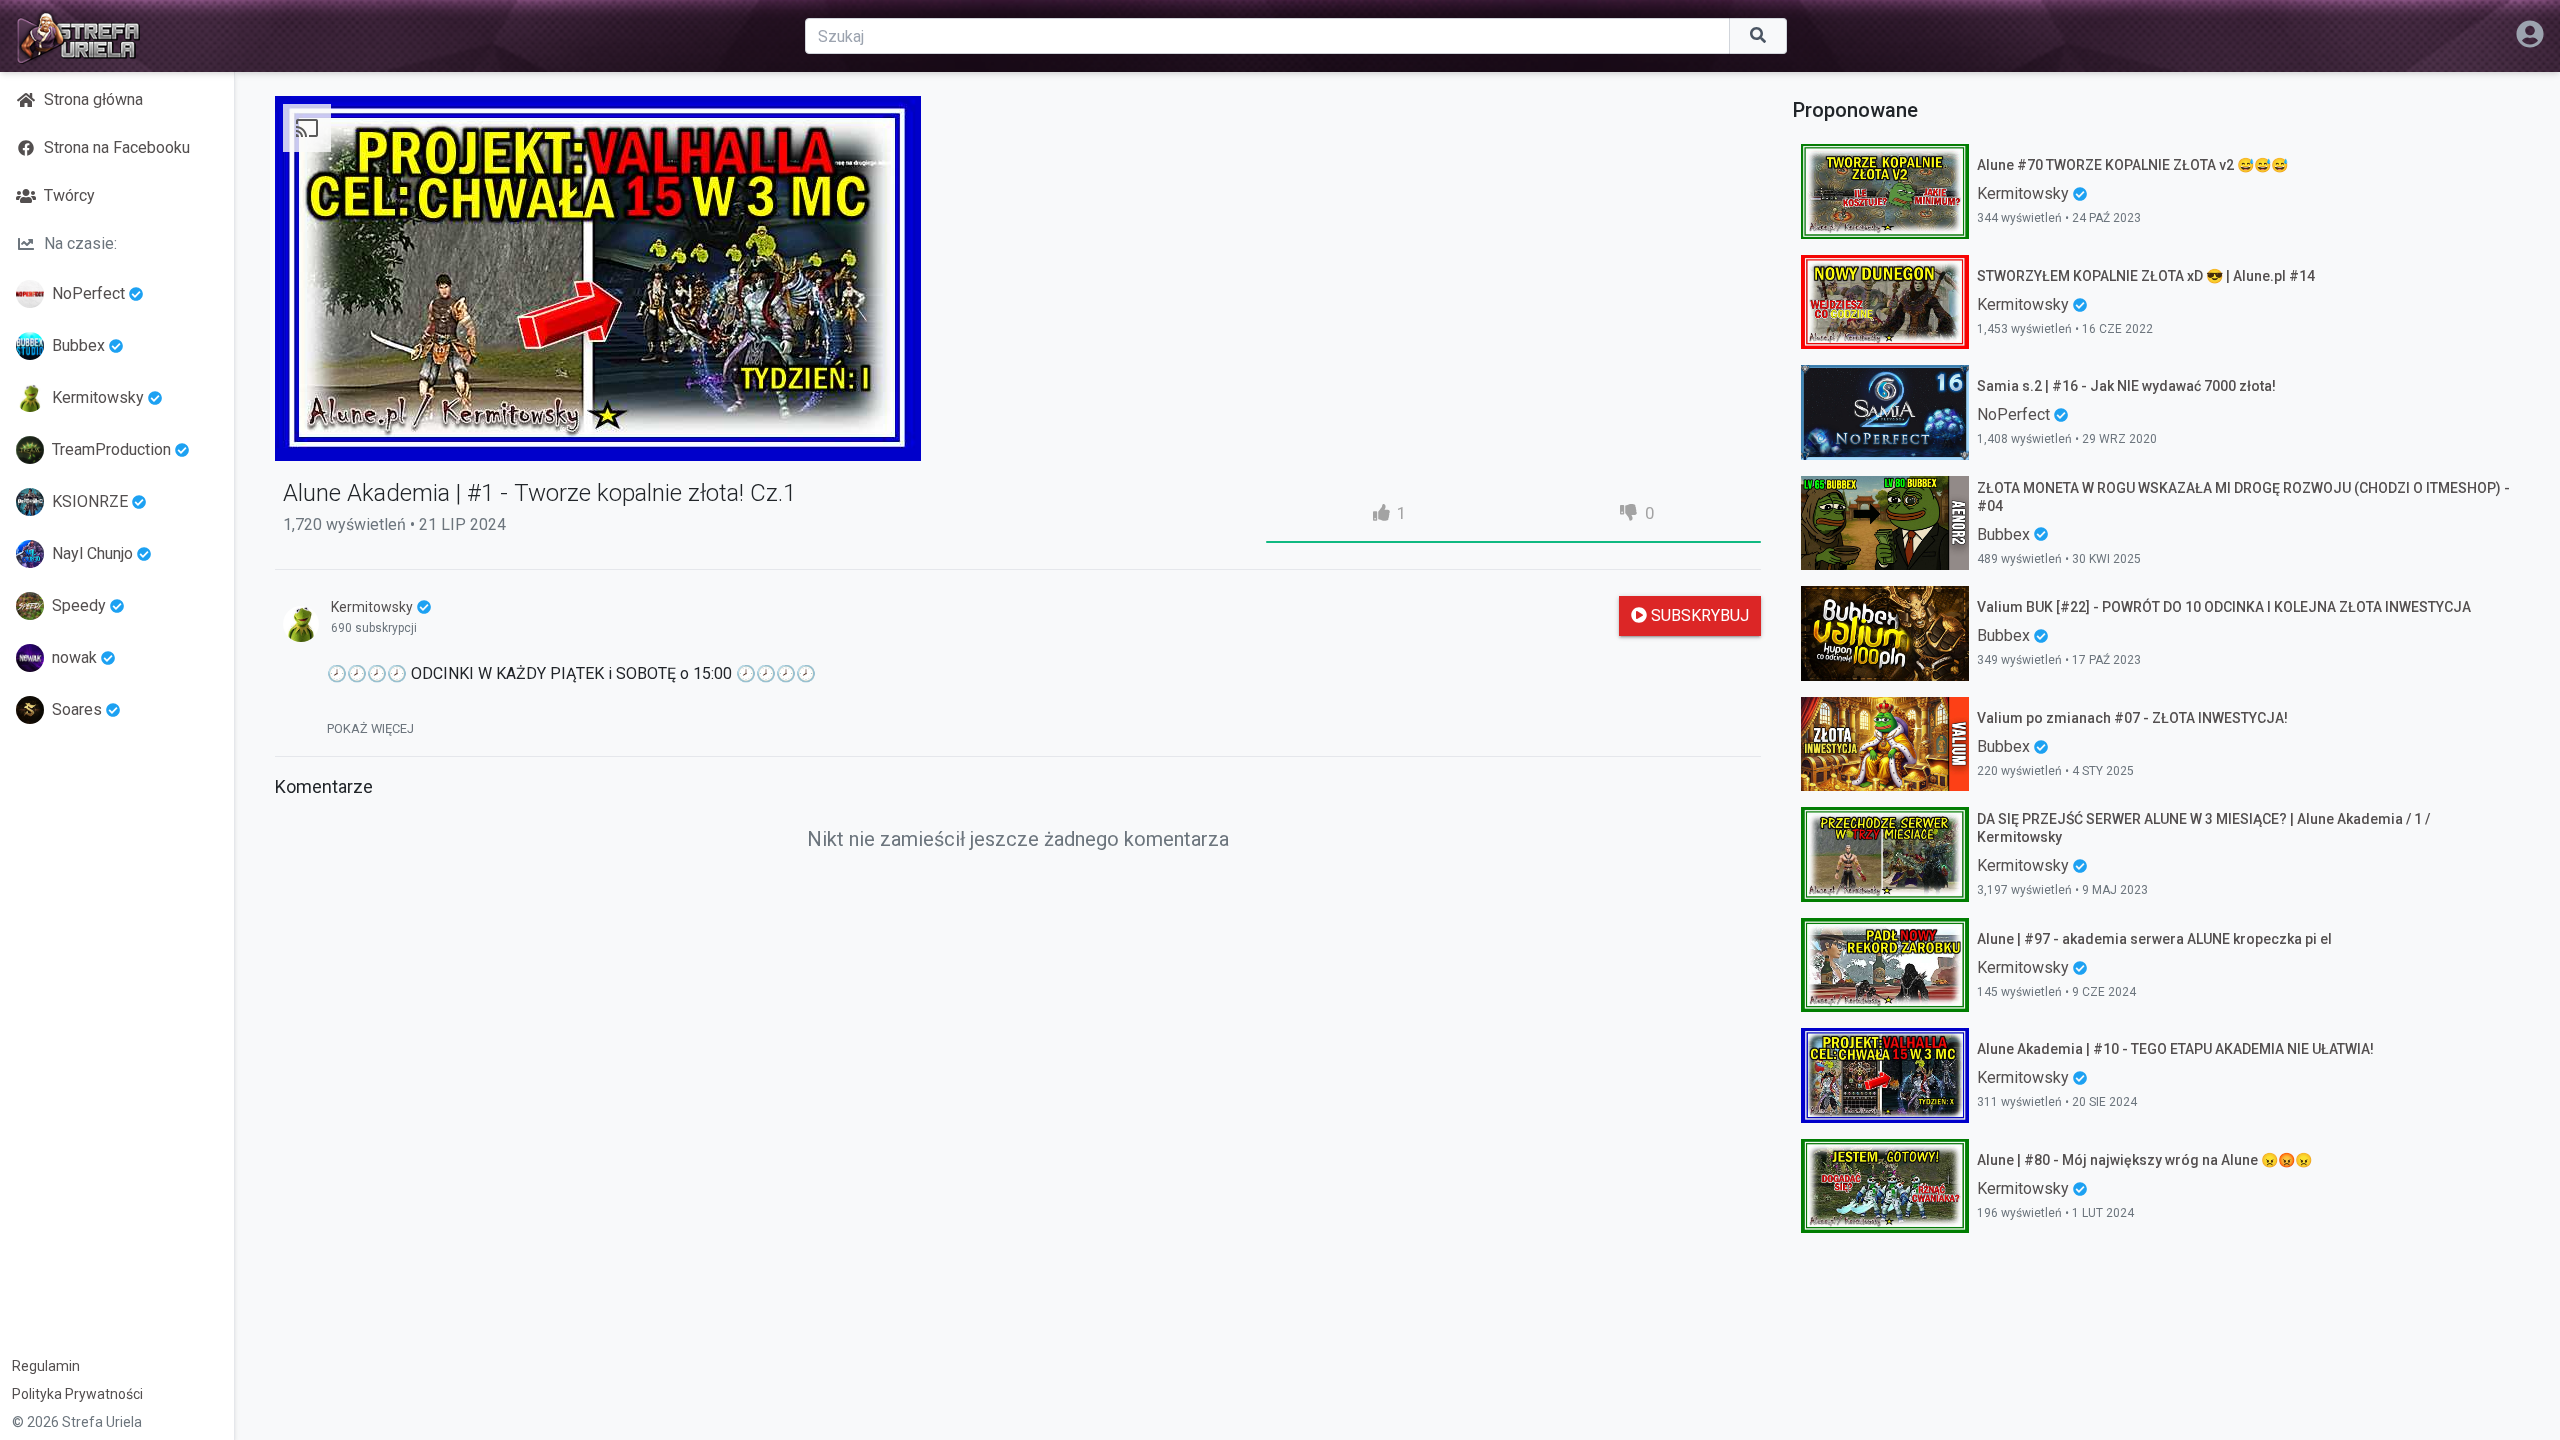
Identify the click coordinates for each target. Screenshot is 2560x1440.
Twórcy (69, 195)
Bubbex (78, 345)
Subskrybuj (1698, 615)
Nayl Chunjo (92, 553)
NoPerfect (88, 293)
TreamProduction (111, 449)
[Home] (78, 36)
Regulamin (46, 1366)
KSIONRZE (90, 501)
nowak (74, 657)
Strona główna (93, 99)
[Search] (1758, 36)
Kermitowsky (98, 397)
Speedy (79, 605)
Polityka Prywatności (77, 1394)
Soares (77, 709)
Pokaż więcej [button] (370, 728)
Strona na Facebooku (117, 147)
